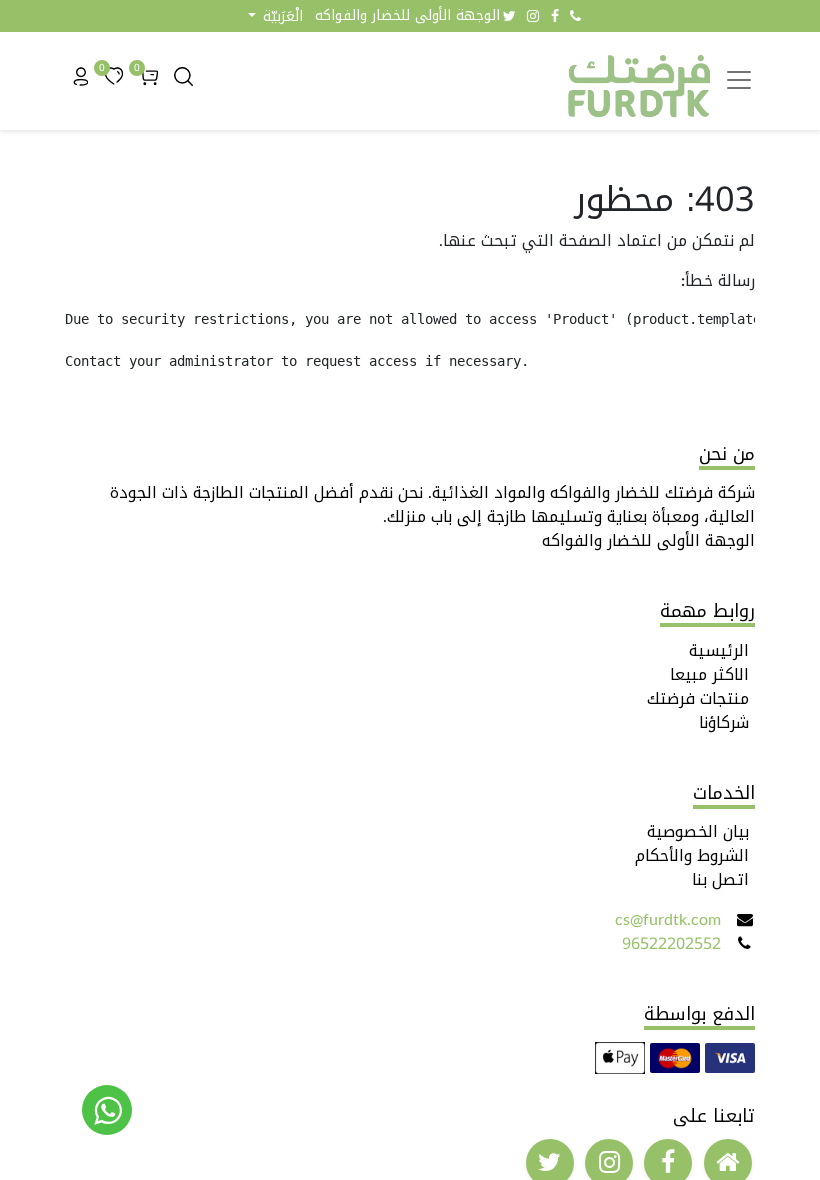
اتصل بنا (720, 879)
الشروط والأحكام (692, 855)
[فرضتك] (107, 1110)
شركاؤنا (724, 722)
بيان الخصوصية (698, 831)
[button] (275, 16)
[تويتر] (509, 16)
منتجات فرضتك (698, 698)
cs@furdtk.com (668, 919)
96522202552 (671, 943)
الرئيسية (719, 650)
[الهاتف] (575, 16)
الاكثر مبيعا (709, 674)
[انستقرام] (533, 16)
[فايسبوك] (555, 16)
